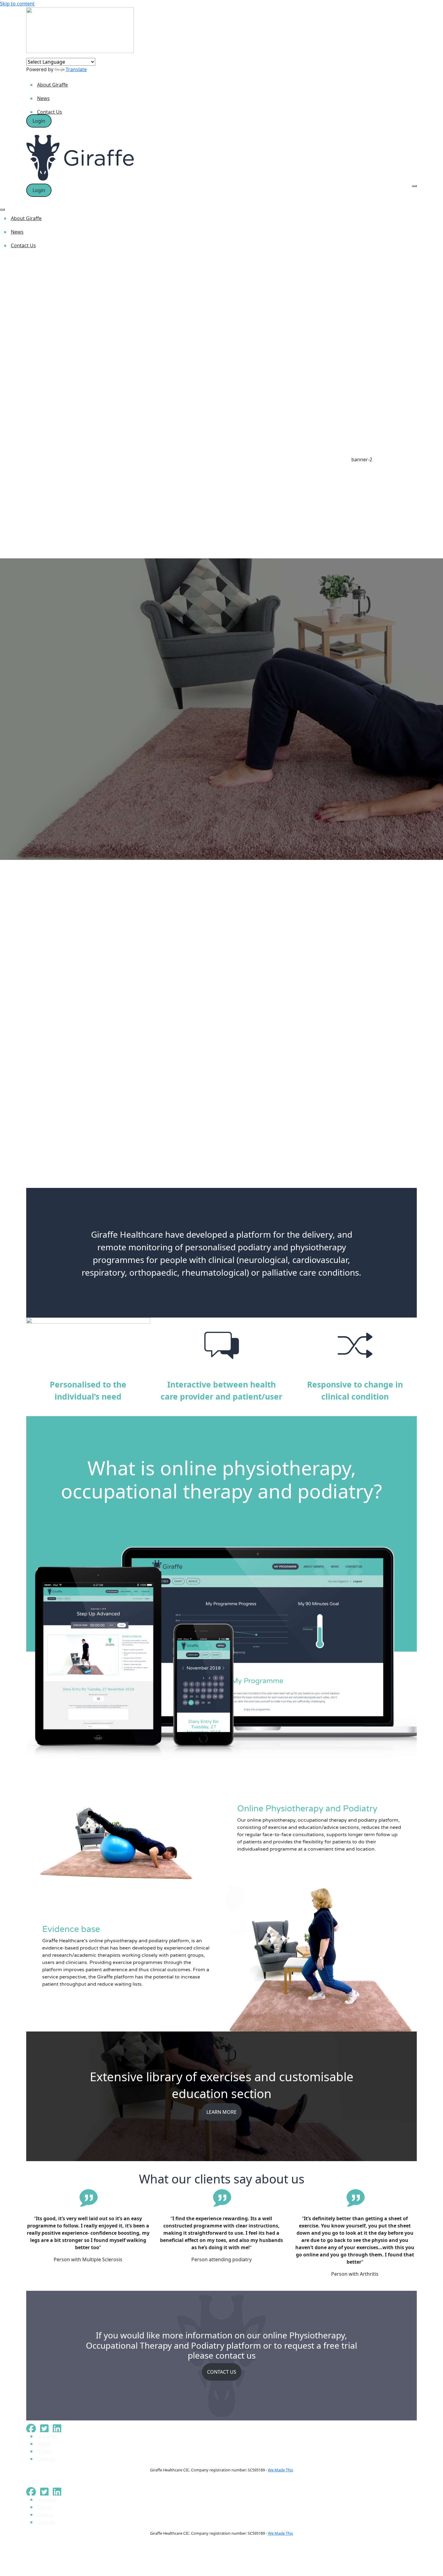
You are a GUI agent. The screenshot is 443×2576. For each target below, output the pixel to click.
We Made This (280, 2470)
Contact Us (50, 112)
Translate (76, 69)
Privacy (45, 2451)
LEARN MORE (222, 2112)
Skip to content (17, 4)
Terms (44, 2444)
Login (39, 121)
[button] (222, 1168)
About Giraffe (52, 85)
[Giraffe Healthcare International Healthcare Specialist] (80, 30)
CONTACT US (222, 2372)
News (43, 98)
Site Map (47, 2436)
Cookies (46, 2459)
